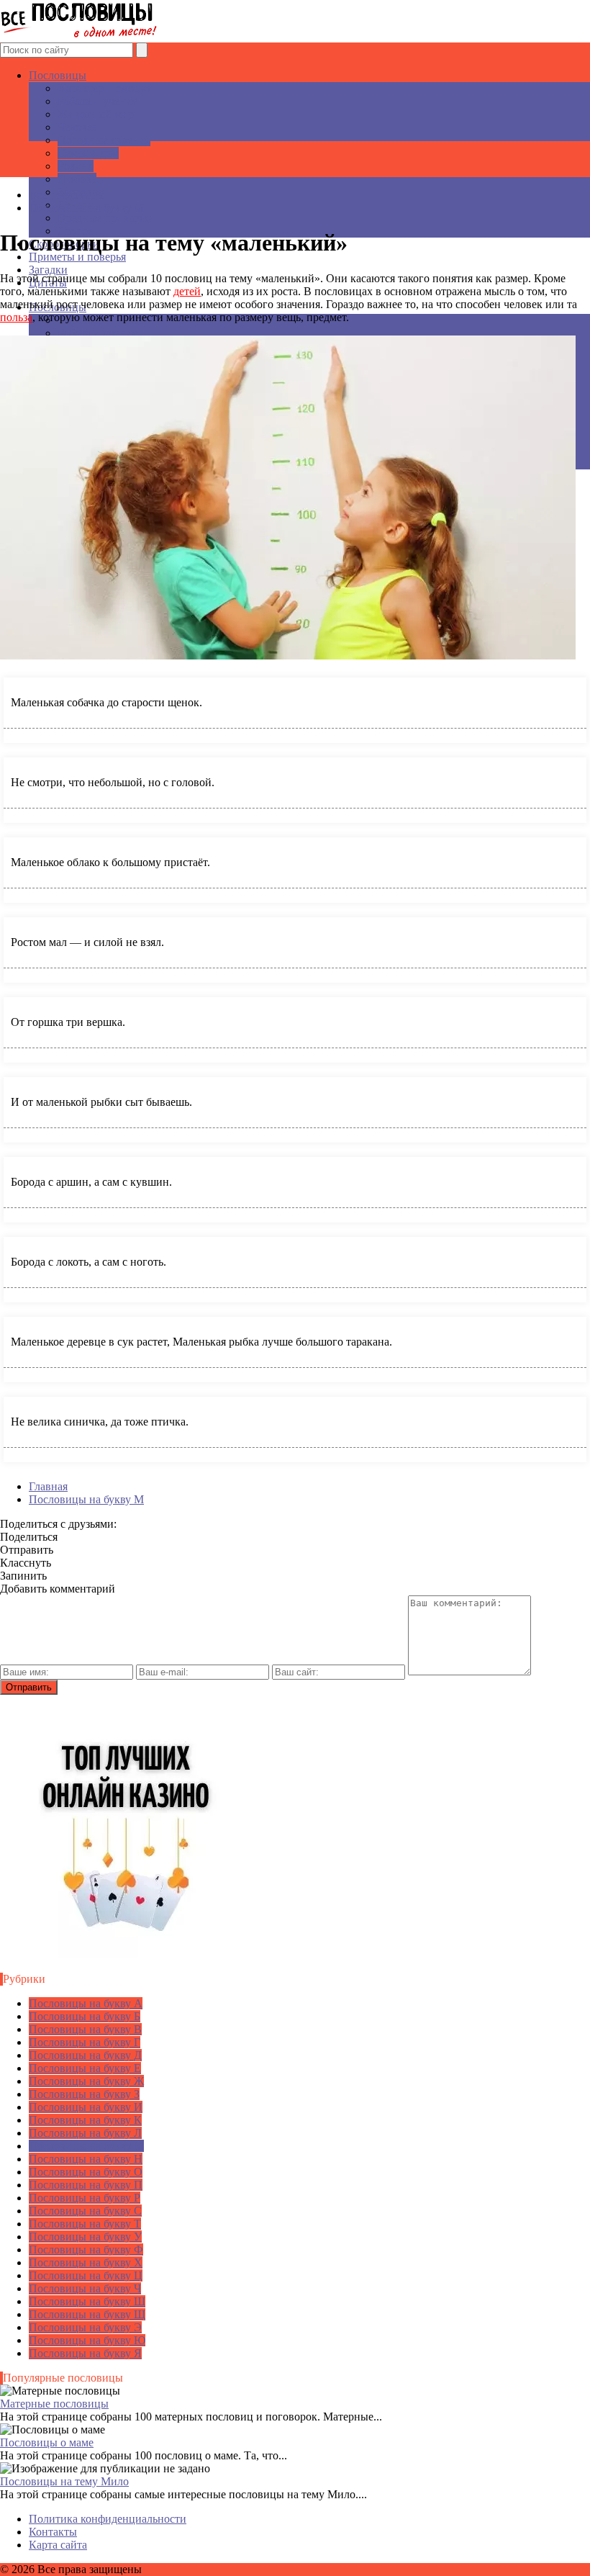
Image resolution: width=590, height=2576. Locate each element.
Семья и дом (88, 153)
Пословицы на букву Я (85, 2353)
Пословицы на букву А (86, 2003)
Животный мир (96, 114)
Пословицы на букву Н (86, 2159)
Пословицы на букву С (85, 2211)
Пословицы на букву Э (85, 2327)
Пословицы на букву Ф (86, 2250)
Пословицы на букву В (85, 2029)
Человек (78, 127)
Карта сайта (58, 2545)
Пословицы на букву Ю (87, 2340)
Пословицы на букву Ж (86, 2081)
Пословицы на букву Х (86, 2262)
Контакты (53, 2532)
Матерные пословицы (54, 2404)
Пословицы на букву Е (85, 2068)
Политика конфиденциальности (108, 2519)
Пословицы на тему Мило (64, 2481)
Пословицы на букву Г (85, 2042)
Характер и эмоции (105, 88)
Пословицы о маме (47, 2442)
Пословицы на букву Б (85, 2016)
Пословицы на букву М (86, 2146)
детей (187, 291)
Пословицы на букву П (86, 2185)
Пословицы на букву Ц (86, 2275)
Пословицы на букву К (85, 2120)
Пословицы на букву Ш (87, 2301)
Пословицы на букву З (84, 2094)
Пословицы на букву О (86, 2172)
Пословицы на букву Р (85, 2198)
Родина (76, 166)
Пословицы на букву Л (85, 2133)
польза (16, 317)
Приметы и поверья (77, 257)
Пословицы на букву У (85, 2237)
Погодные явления (104, 140)
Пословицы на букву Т (85, 2224)
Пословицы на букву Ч (85, 2288)
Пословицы (58, 75)
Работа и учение (97, 101)
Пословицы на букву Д (85, 2055)
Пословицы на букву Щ (87, 2314)
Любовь (77, 179)
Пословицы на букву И (86, 2107)
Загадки (48, 270)
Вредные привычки (106, 218)
